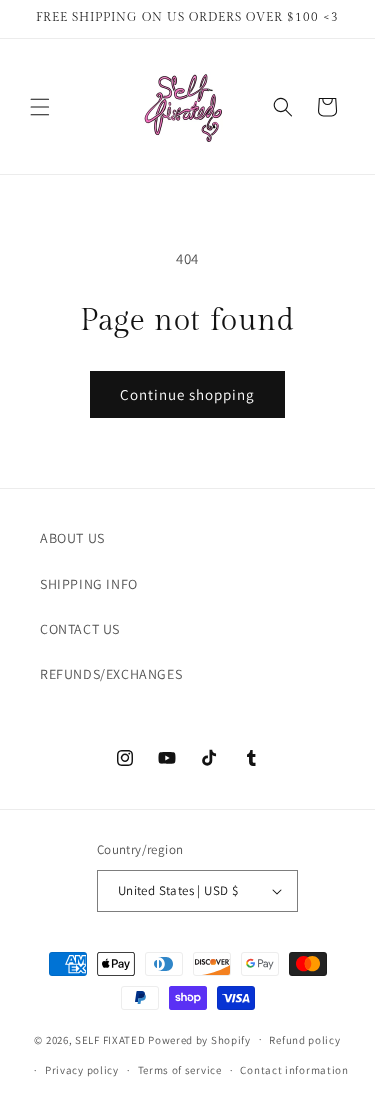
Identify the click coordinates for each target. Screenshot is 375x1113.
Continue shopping (187, 394)
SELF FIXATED (110, 1039)
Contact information (294, 1070)
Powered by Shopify (199, 1039)
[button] (40, 107)
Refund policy (304, 1040)
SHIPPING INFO (89, 584)
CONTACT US (80, 629)
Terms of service (180, 1070)
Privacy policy (82, 1070)
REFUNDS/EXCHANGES (111, 674)
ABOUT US (72, 538)
